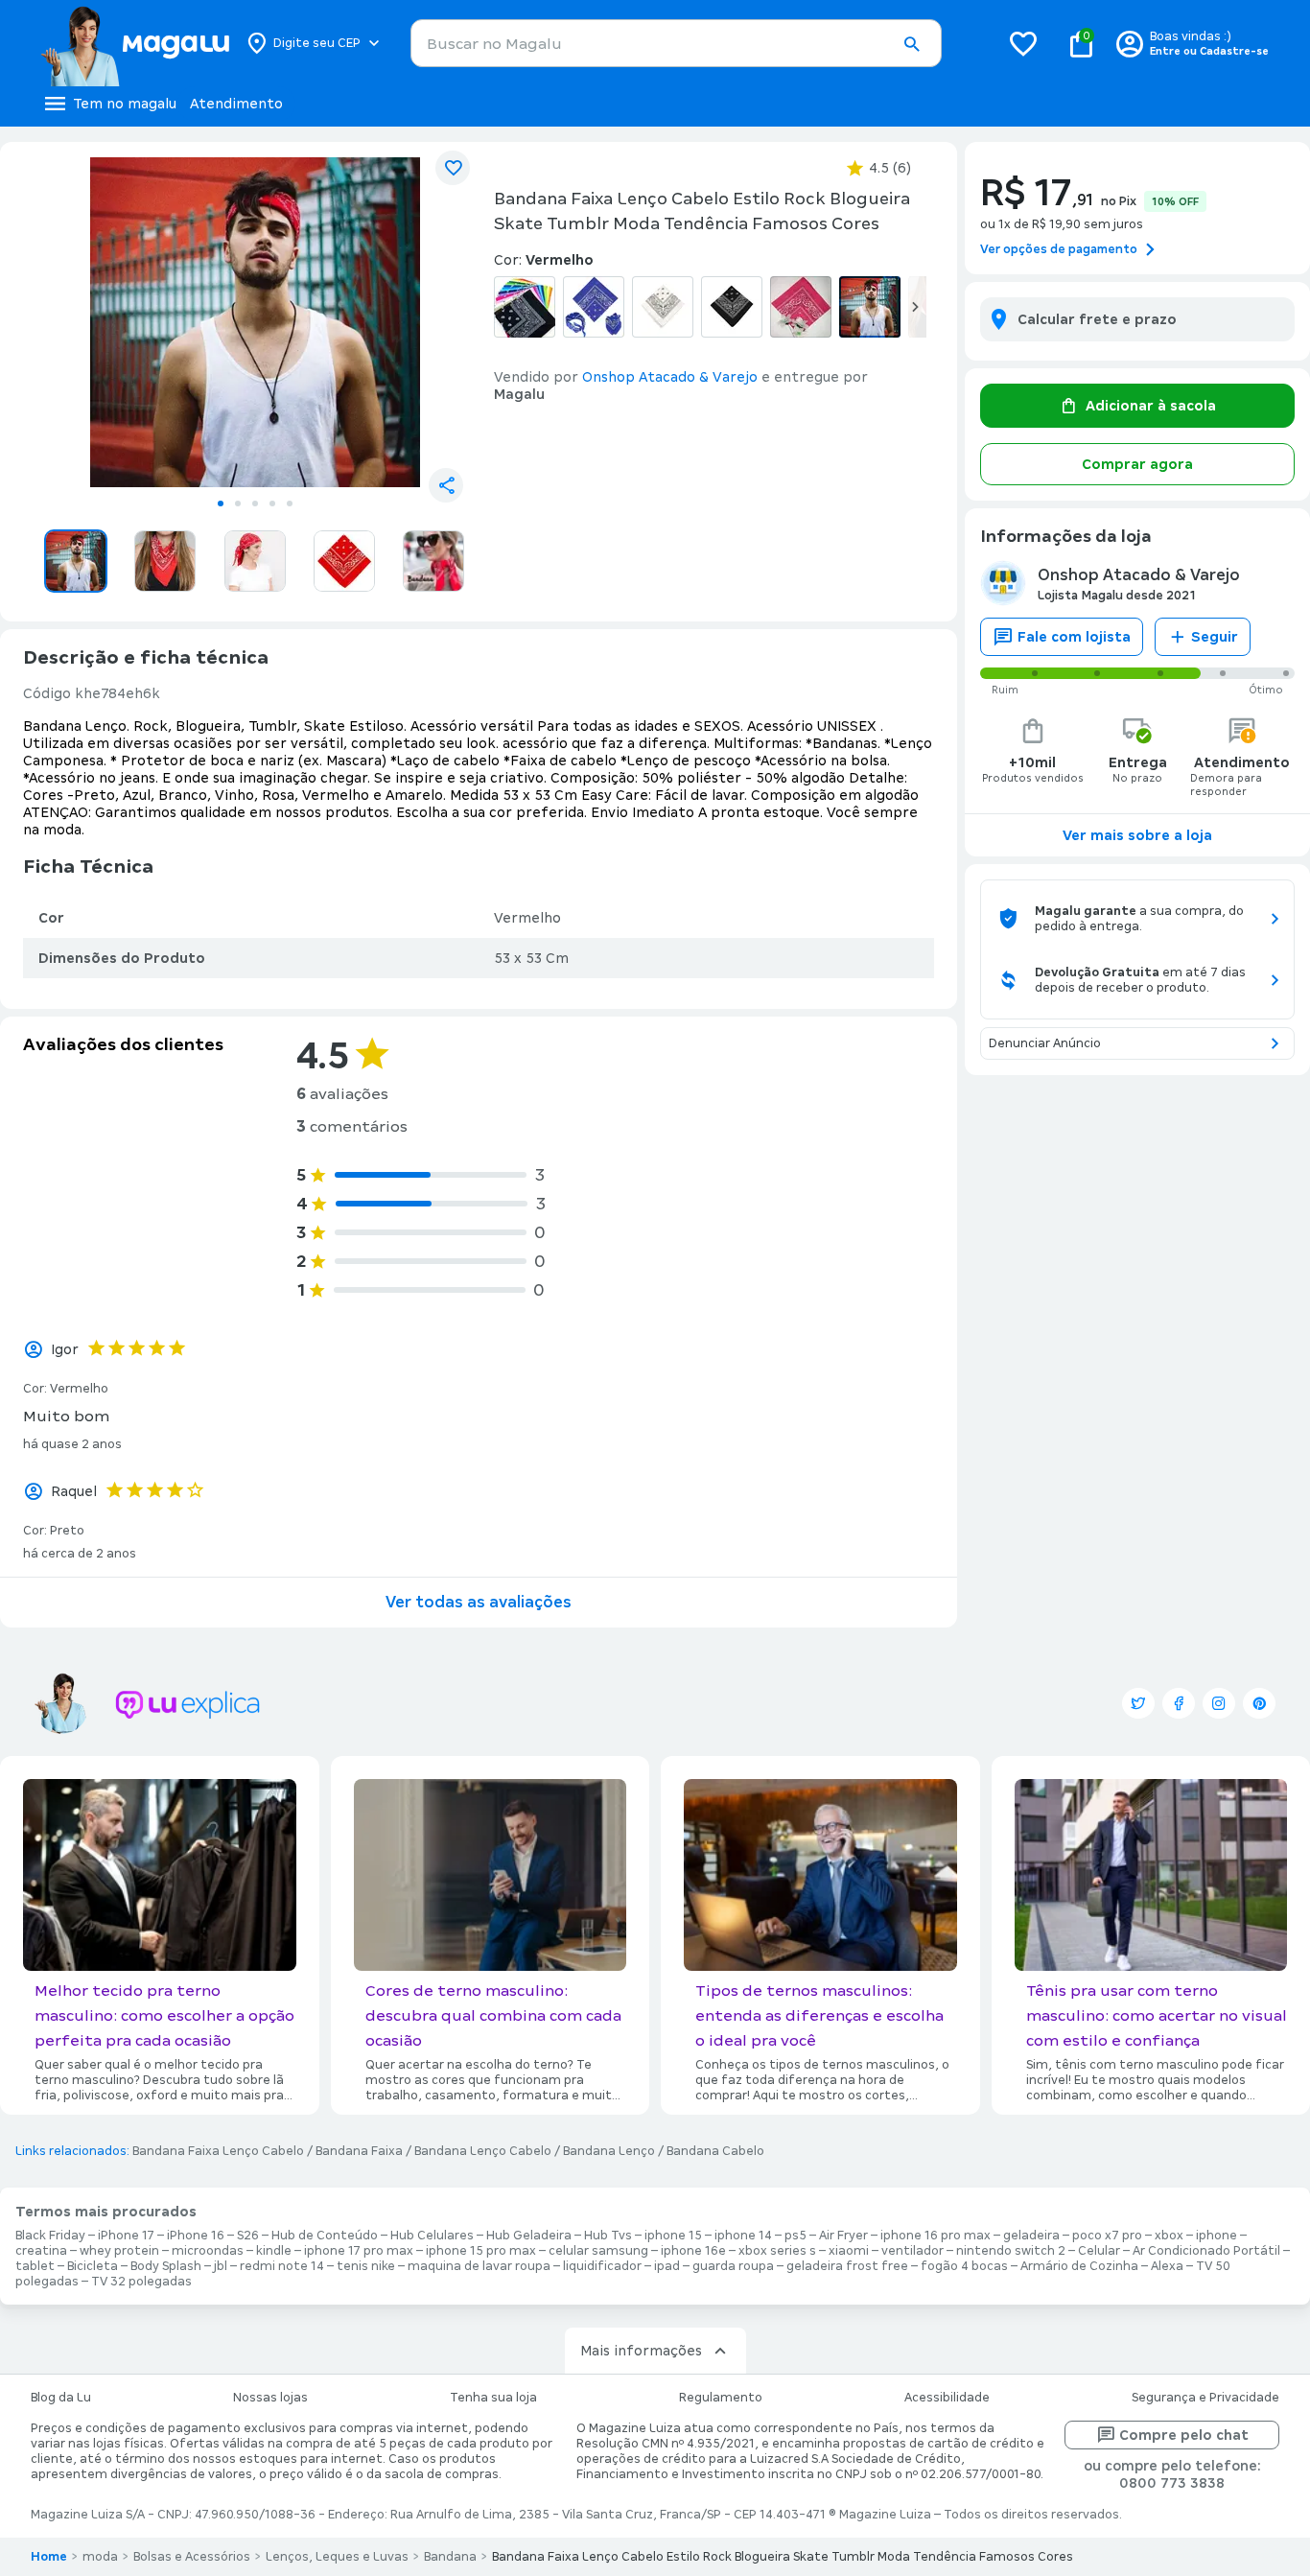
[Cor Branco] (663, 307)
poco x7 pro (1107, 2236)
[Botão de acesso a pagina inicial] (135, 43)
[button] (911, 44)
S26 (248, 2236)
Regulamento (721, 2398)
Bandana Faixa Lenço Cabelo (218, 2151)
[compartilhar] (446, 485)
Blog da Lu (61, 2398)
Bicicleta (93, 2266)
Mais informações (641, 2351)
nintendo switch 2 (1011, 2251)
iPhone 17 (126, 2236)
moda (100, 2557)
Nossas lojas (270, 2398)
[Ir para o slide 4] (272, 503)
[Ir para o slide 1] (221, 503)
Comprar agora (1137, 464)
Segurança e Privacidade (1205, 2398)
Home (49, 2557)
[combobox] (676, 43)
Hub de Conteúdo (325, 2236)
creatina (41, 2251)
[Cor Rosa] (801, 307)
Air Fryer (843, 2236)
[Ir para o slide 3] (255, 503)
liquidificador (602, 2266)
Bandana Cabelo (715, 2151)
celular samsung (598, 2251)
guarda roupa (733, 2266)
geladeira (1031, 2236)
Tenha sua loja (493, 2398)
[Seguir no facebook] (1179, 1703)
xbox (1169, 2236)
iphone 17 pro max (359, 2251)
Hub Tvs (608, 2236)
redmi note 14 (282, 2266)
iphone (1216, 2236)
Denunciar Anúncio (1045, 1043)
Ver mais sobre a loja (1137, 835)
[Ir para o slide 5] (290, 503)
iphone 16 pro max (936, 2236)
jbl (221, 2266)
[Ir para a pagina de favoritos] (1023, 43)
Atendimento (236, 104)
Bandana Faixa (359, 2151)
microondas (208, 2251)
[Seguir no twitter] (1138, 1703)
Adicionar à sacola (1151, 406)
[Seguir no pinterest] (1259, 1703)
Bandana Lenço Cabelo (483, 2151)
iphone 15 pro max (481, 2251)
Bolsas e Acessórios (192, 2557)
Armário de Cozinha (1079, 2266)
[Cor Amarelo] (525, 307)
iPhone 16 (196, 2236)
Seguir (1215, 637)
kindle (274, 2251)
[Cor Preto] (732, 307)
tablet (35, 2266)
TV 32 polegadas (141, 2282)
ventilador (912, 2251)
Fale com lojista (1074, 637)
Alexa (1167, 2266)
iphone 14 (743, 2236)
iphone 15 (673, 2236)
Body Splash (166, 2266)
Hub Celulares (432, 2236)
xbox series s (777, 2251)
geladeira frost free (847, 2266)
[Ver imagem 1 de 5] (255, 322)
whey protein (119, 2251)
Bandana (450, 2557)
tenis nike (366, 2266)
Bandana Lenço (609, 2151)
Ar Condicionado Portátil (1206, 2251)
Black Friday (50, 2236)
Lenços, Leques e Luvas (337, 2557)
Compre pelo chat (1184, 2435)
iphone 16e (693, 2251)
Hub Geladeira (529, 2236)
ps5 (795, 2236)
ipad (667, 2266)
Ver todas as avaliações (479, 1602)
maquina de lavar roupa (479, 2266)
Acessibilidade (947, 2398)
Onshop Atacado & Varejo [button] (670, 377)
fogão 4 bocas (964, 2266)
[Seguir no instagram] (1219, 1703)
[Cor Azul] (594, 307)
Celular (1099, 2251)
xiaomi (849, 2251)
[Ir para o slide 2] (238, 503)
